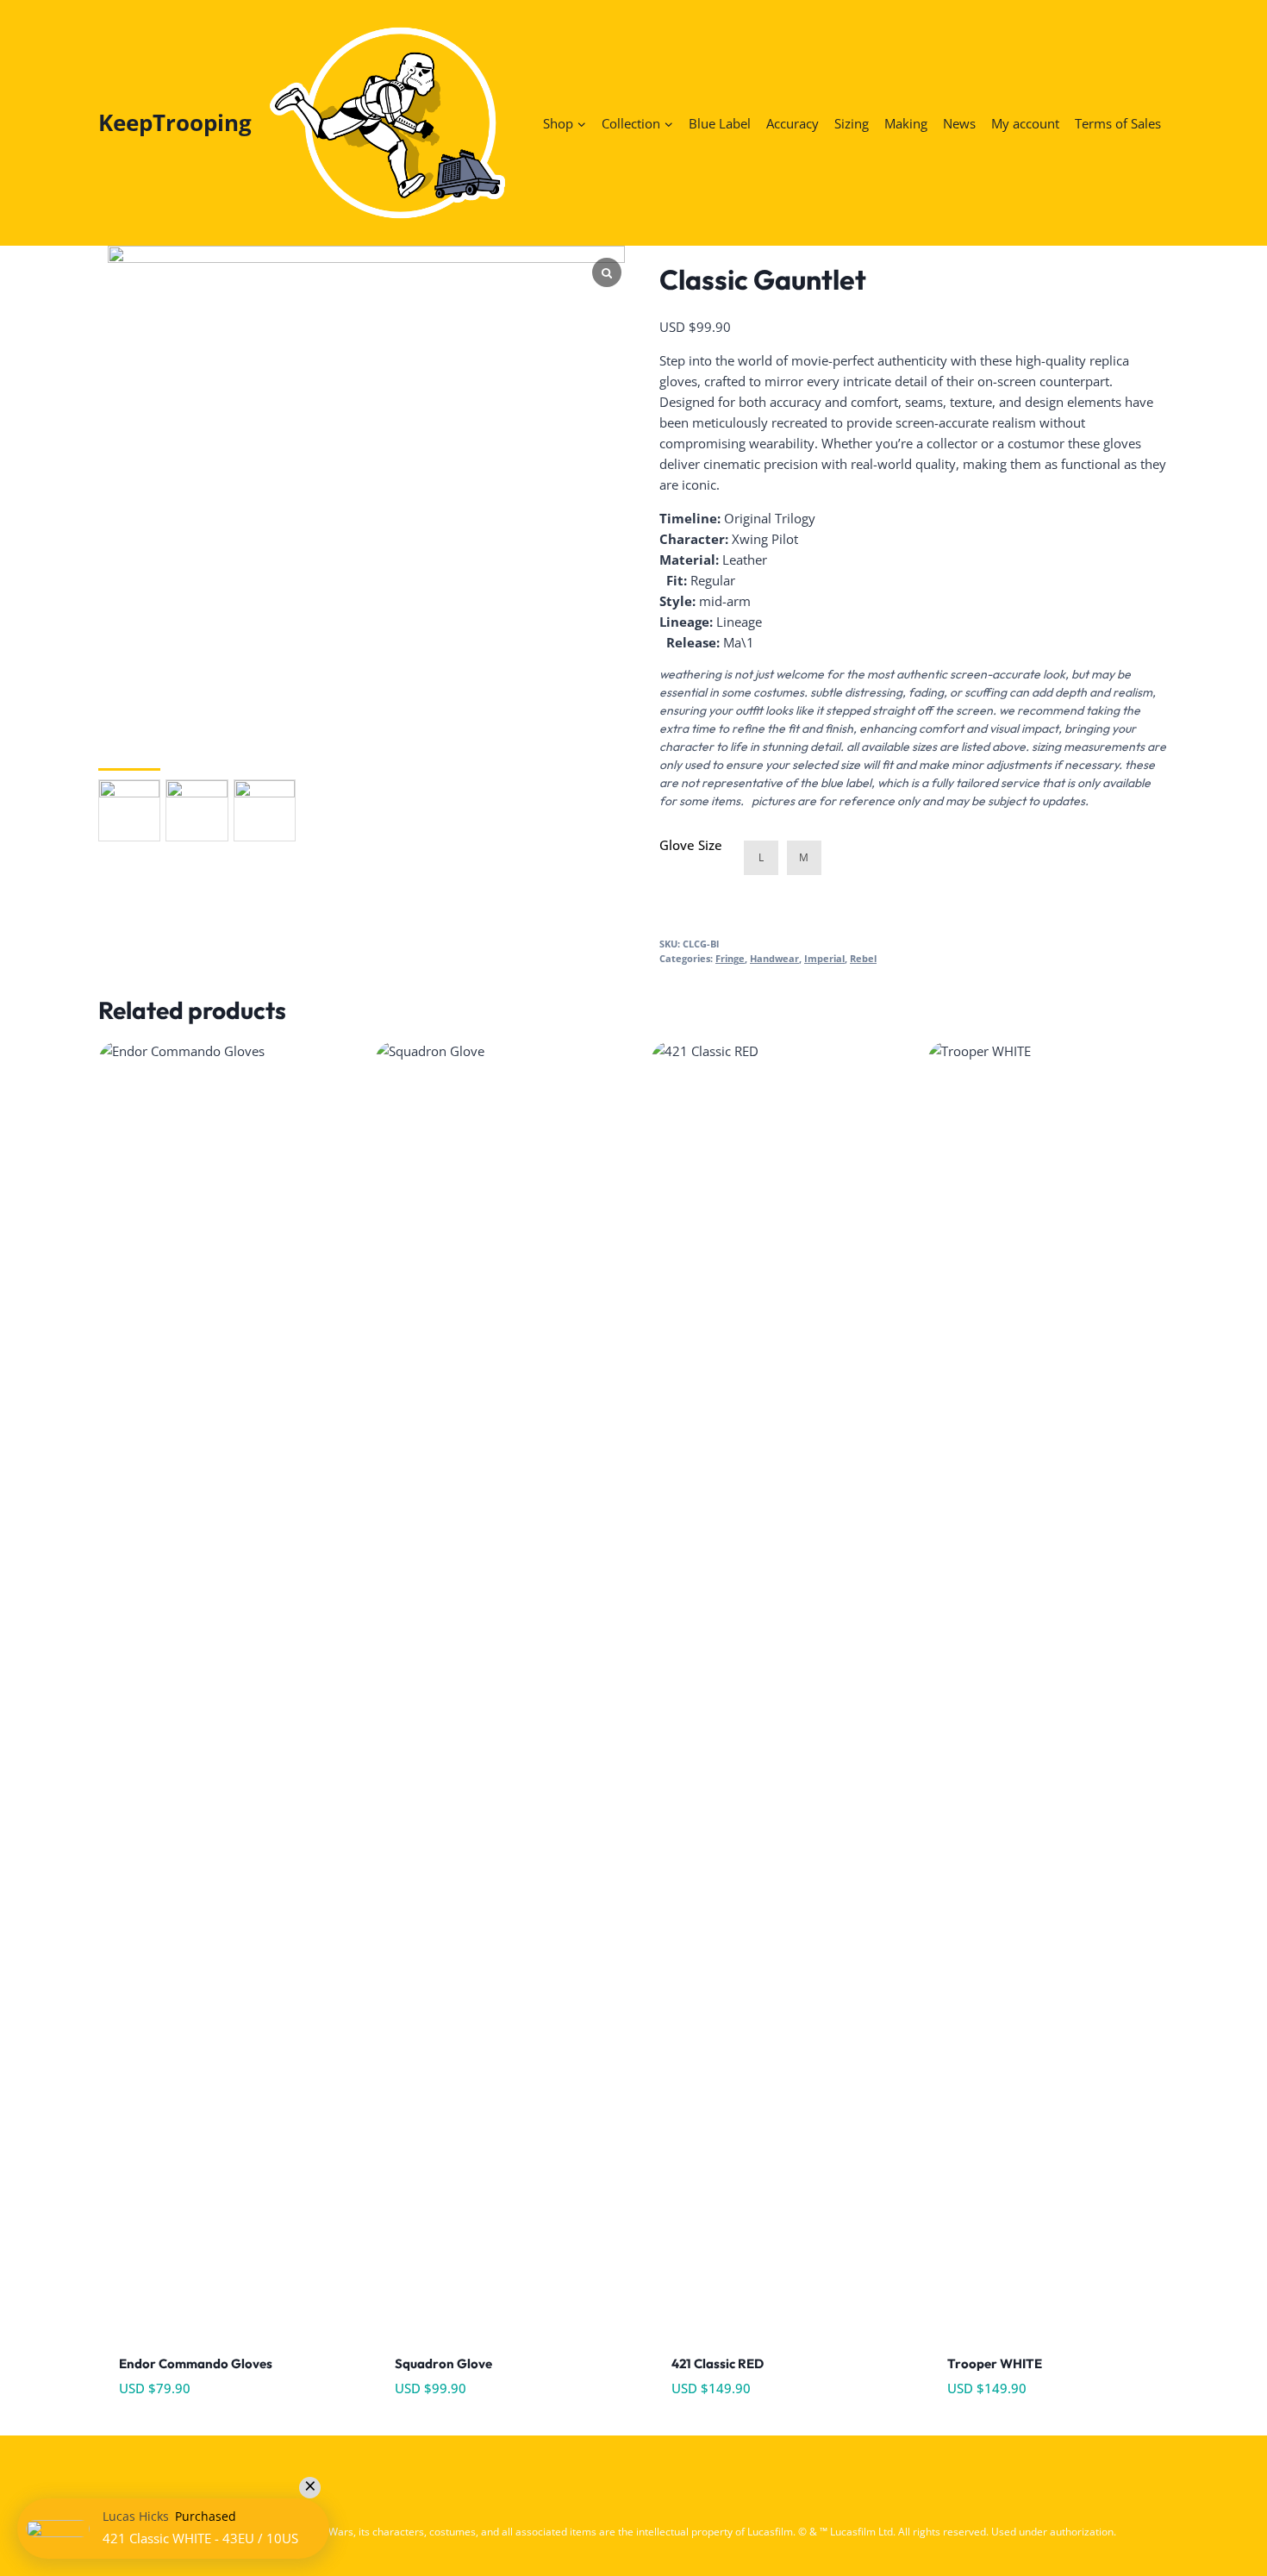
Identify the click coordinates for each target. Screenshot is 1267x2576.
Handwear (774, 959)
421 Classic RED (718, 2363)
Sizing (852, 123)
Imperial (824, 959)
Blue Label (720, 123)
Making (906, 123)
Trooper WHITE (995, 2363)
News (959, 123)
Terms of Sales (1118, 123)
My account (1025, 123)
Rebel (863, 959)
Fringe (730, 959)
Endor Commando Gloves (196, 2363)
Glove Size (691, 845)
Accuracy (793, 123)
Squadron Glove (443, 2363)
